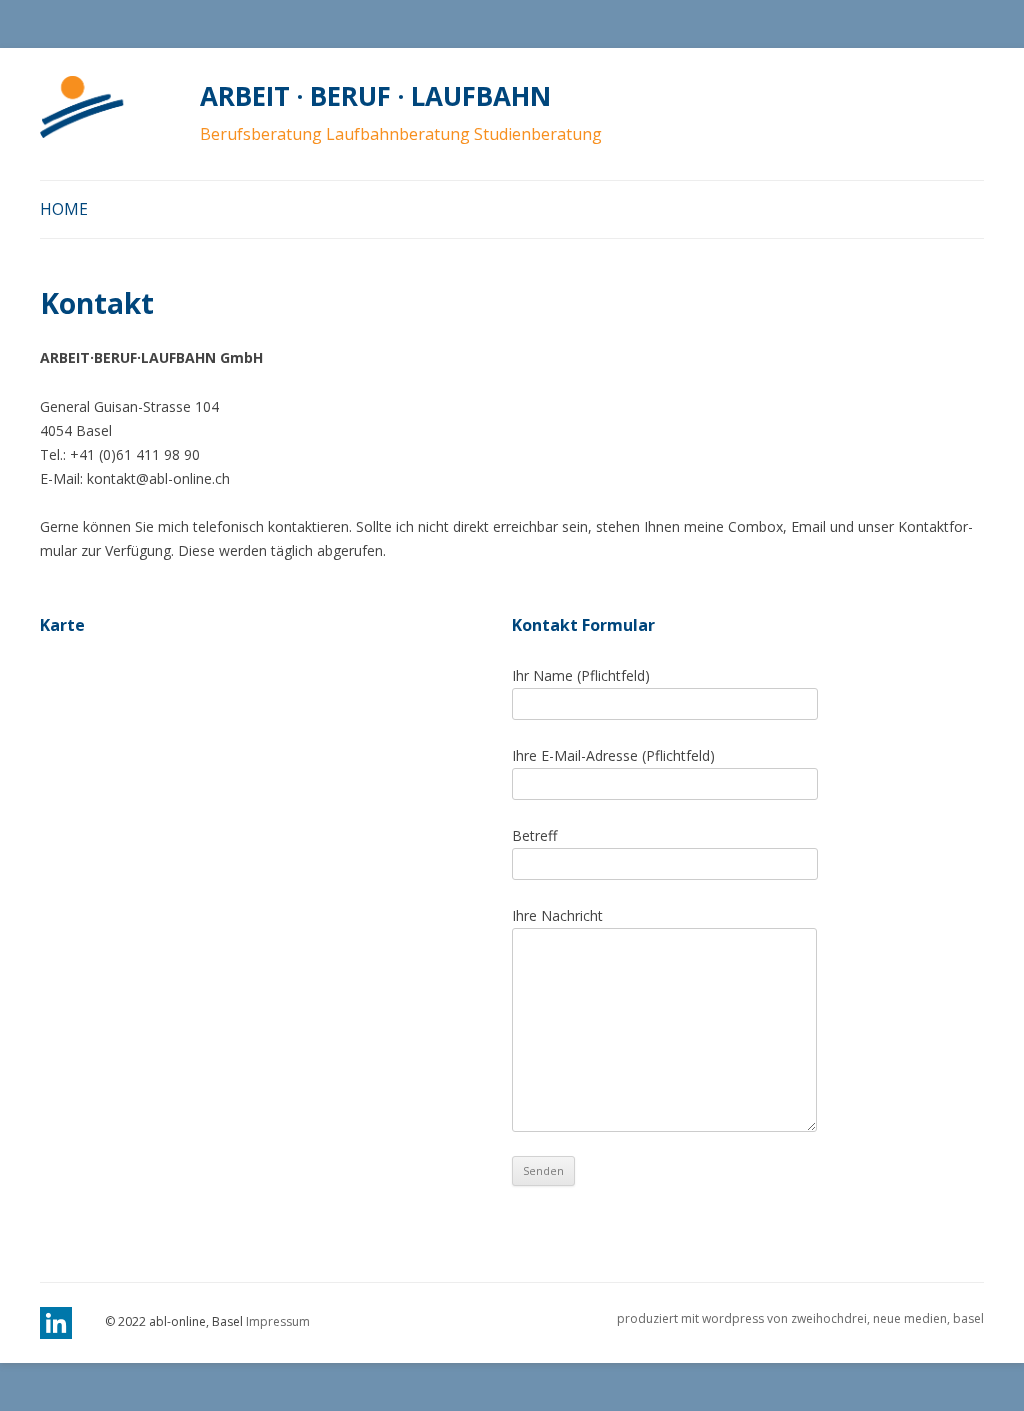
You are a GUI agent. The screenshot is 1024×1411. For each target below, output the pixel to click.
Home (64, 209)
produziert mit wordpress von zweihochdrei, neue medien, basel (800, 1318)
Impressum (278, 1321)
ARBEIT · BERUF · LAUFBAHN (375, 96)
